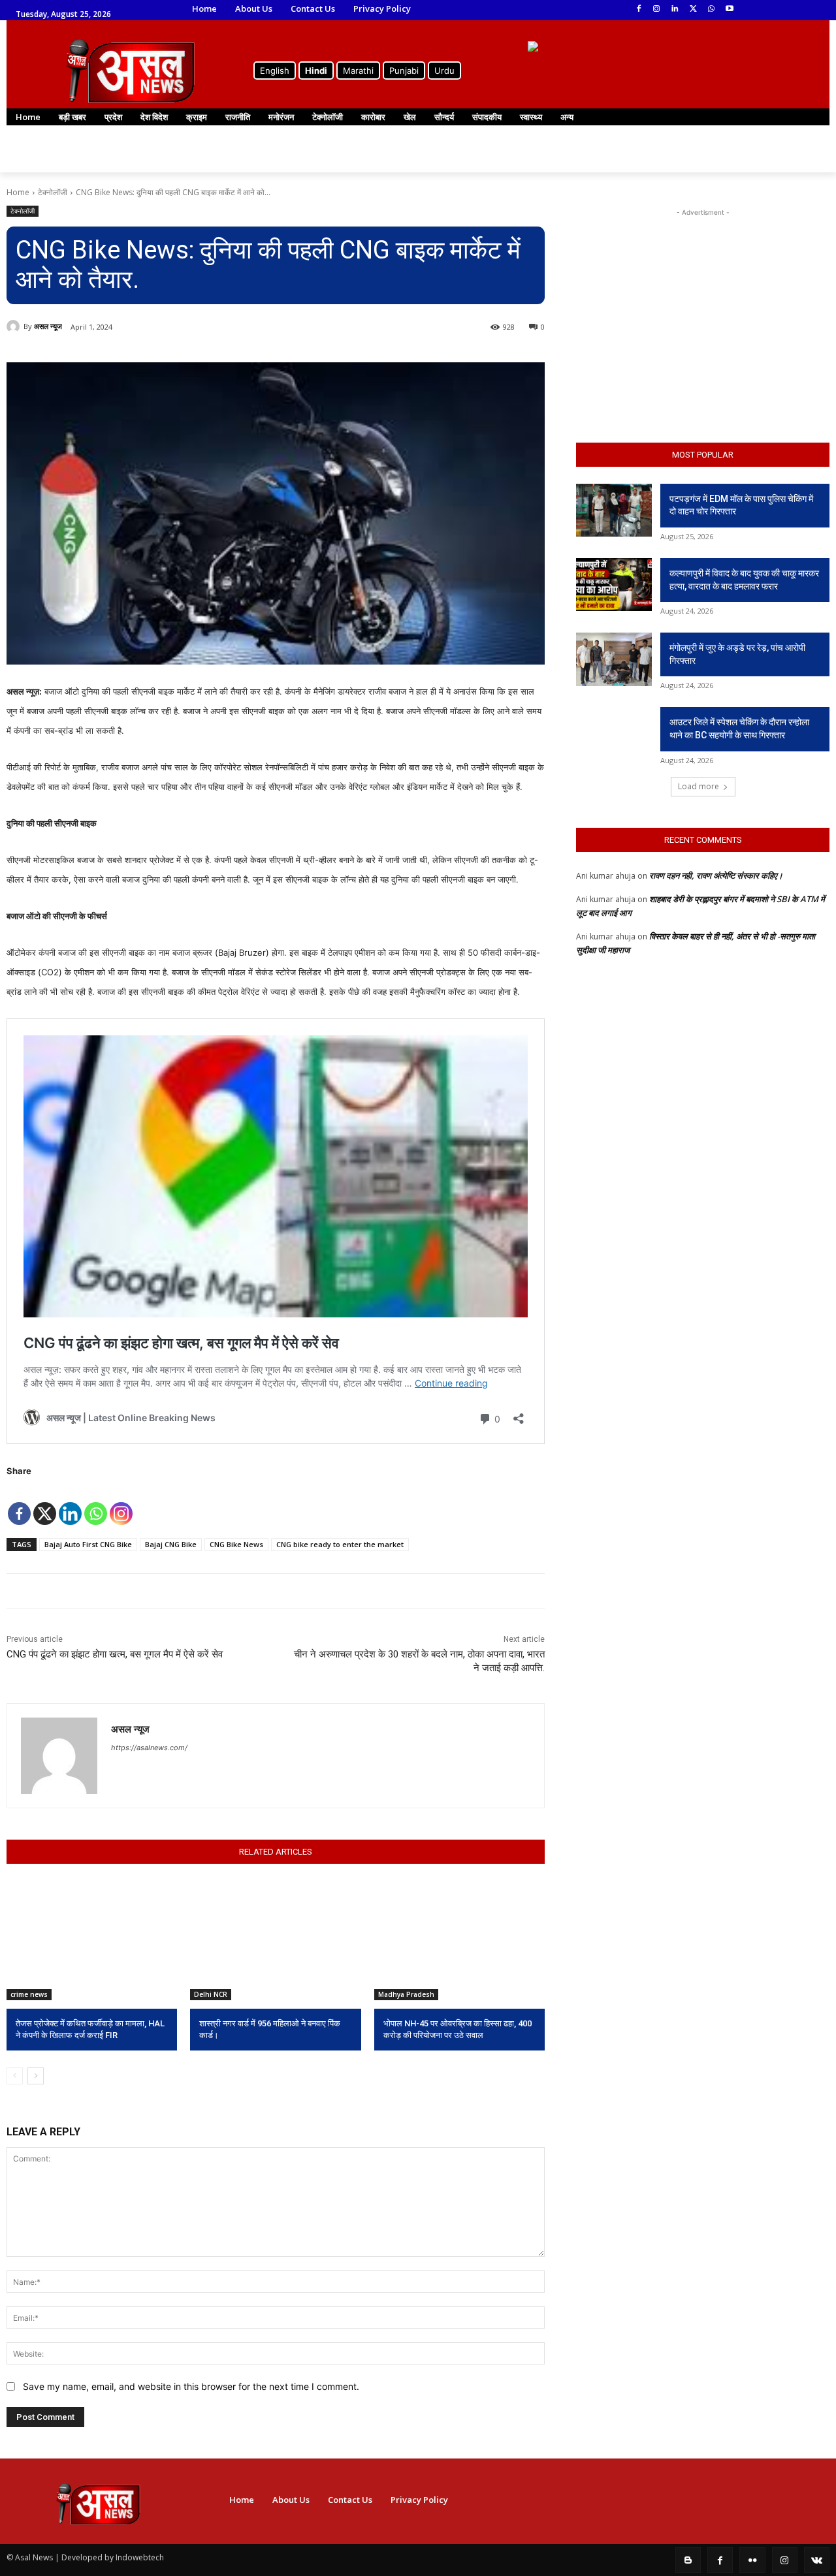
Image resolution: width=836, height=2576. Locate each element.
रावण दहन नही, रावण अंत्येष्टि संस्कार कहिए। (716, 875)
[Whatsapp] (96, 1504)
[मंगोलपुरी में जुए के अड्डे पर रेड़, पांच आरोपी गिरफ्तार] (614, 659)
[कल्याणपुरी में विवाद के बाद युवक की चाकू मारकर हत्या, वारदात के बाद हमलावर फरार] (614, 585)
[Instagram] (657, 9)
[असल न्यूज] (15, 326)
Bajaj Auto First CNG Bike (88, 1544)
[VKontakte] (817, 2560)
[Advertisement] (703, 301)
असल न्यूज (48, 326)
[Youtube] (729, 9)
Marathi (358, 71)
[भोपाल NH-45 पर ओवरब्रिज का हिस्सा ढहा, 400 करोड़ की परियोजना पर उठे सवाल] (459, 1940)
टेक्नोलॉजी (53, 192)
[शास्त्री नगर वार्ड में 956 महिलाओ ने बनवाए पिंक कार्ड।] (275, 1940)
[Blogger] (688, 2560)
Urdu (444, 71)
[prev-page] (15, 2076)
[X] (45, 1504)
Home (18, 192)
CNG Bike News (236, 1544)
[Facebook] (638, 9)
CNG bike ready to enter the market (340, 1544)
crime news (29, 1994)
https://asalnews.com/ (149, 1748)
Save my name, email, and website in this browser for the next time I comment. (191, 2386)
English (275, 71)
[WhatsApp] (711, 9)
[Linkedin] (675, 9)
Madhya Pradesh (406, 1994)
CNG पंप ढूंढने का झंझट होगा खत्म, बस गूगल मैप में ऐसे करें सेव (115, 1654)
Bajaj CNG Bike (171, 1544)
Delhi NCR (211, 1994)
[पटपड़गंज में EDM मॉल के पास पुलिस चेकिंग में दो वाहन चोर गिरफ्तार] (614, 510)
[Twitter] (693, 9)
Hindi (316, 71)
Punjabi (404, 71)
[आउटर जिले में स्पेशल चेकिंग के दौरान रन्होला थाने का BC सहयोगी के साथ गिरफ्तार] (614, 733)
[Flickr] (752, 2560)
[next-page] (36, 2076)
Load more (699, 786)
